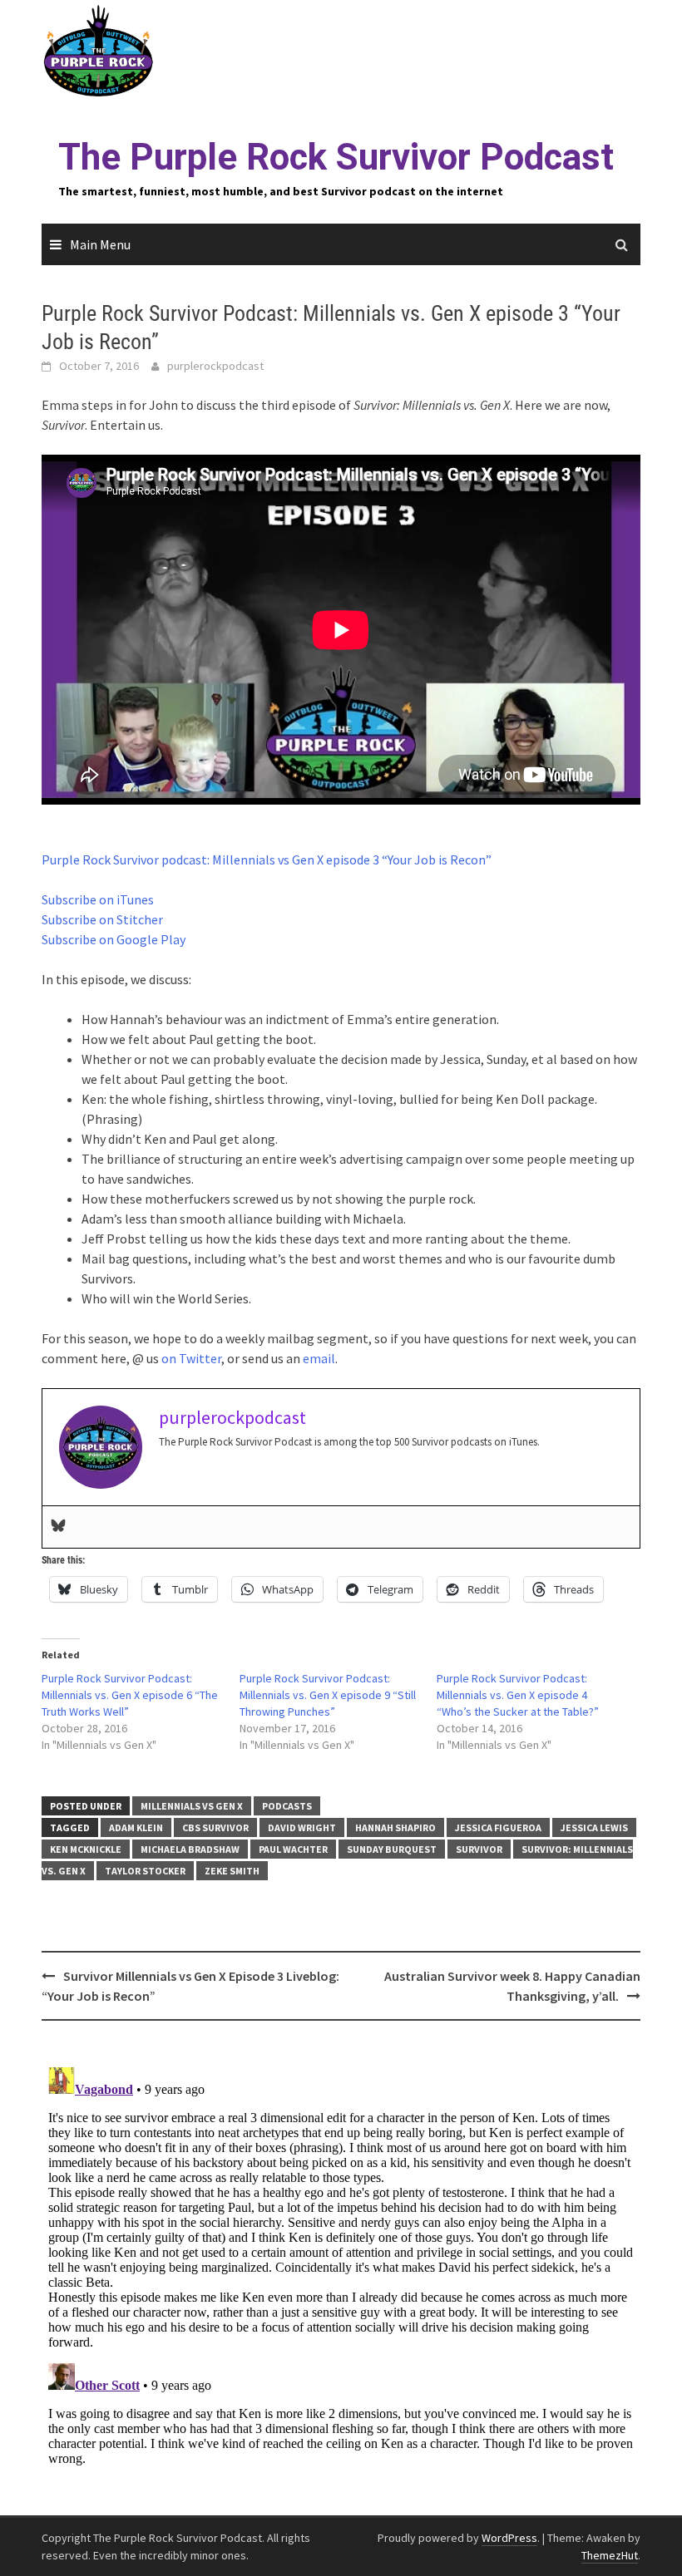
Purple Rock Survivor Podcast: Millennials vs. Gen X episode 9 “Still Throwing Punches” (328, 1695)
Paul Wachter (293, 1849)
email (319, 1358)
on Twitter (191, 1358)
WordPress (509, 2538)
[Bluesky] (58, 1527)
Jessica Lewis (594, 1827)
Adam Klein (136, 1827)
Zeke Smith (232, 1871)
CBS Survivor (215, 1827)
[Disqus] (341, 2268)
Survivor (479, 1849)
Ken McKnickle (86, 1849)
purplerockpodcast (215, 366)
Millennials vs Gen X (192, 1806)
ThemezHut (610, 2555)
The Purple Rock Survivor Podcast (336, 157)
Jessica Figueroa (498, 1827)
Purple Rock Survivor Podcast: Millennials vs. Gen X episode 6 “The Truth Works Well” (130, 1695)
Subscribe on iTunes (98, 899)
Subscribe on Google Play (114, 939)
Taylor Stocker (145, 1871)
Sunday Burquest (392, 1849)
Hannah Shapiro (395, 1827)
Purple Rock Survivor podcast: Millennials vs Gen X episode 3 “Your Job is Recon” (267, 859)
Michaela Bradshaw (190, 1849)
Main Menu (100, 244)
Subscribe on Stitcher (102, 919)
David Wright (302, 1827)
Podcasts (287, 1806)
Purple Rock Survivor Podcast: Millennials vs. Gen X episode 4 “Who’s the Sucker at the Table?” (518, 1695)
